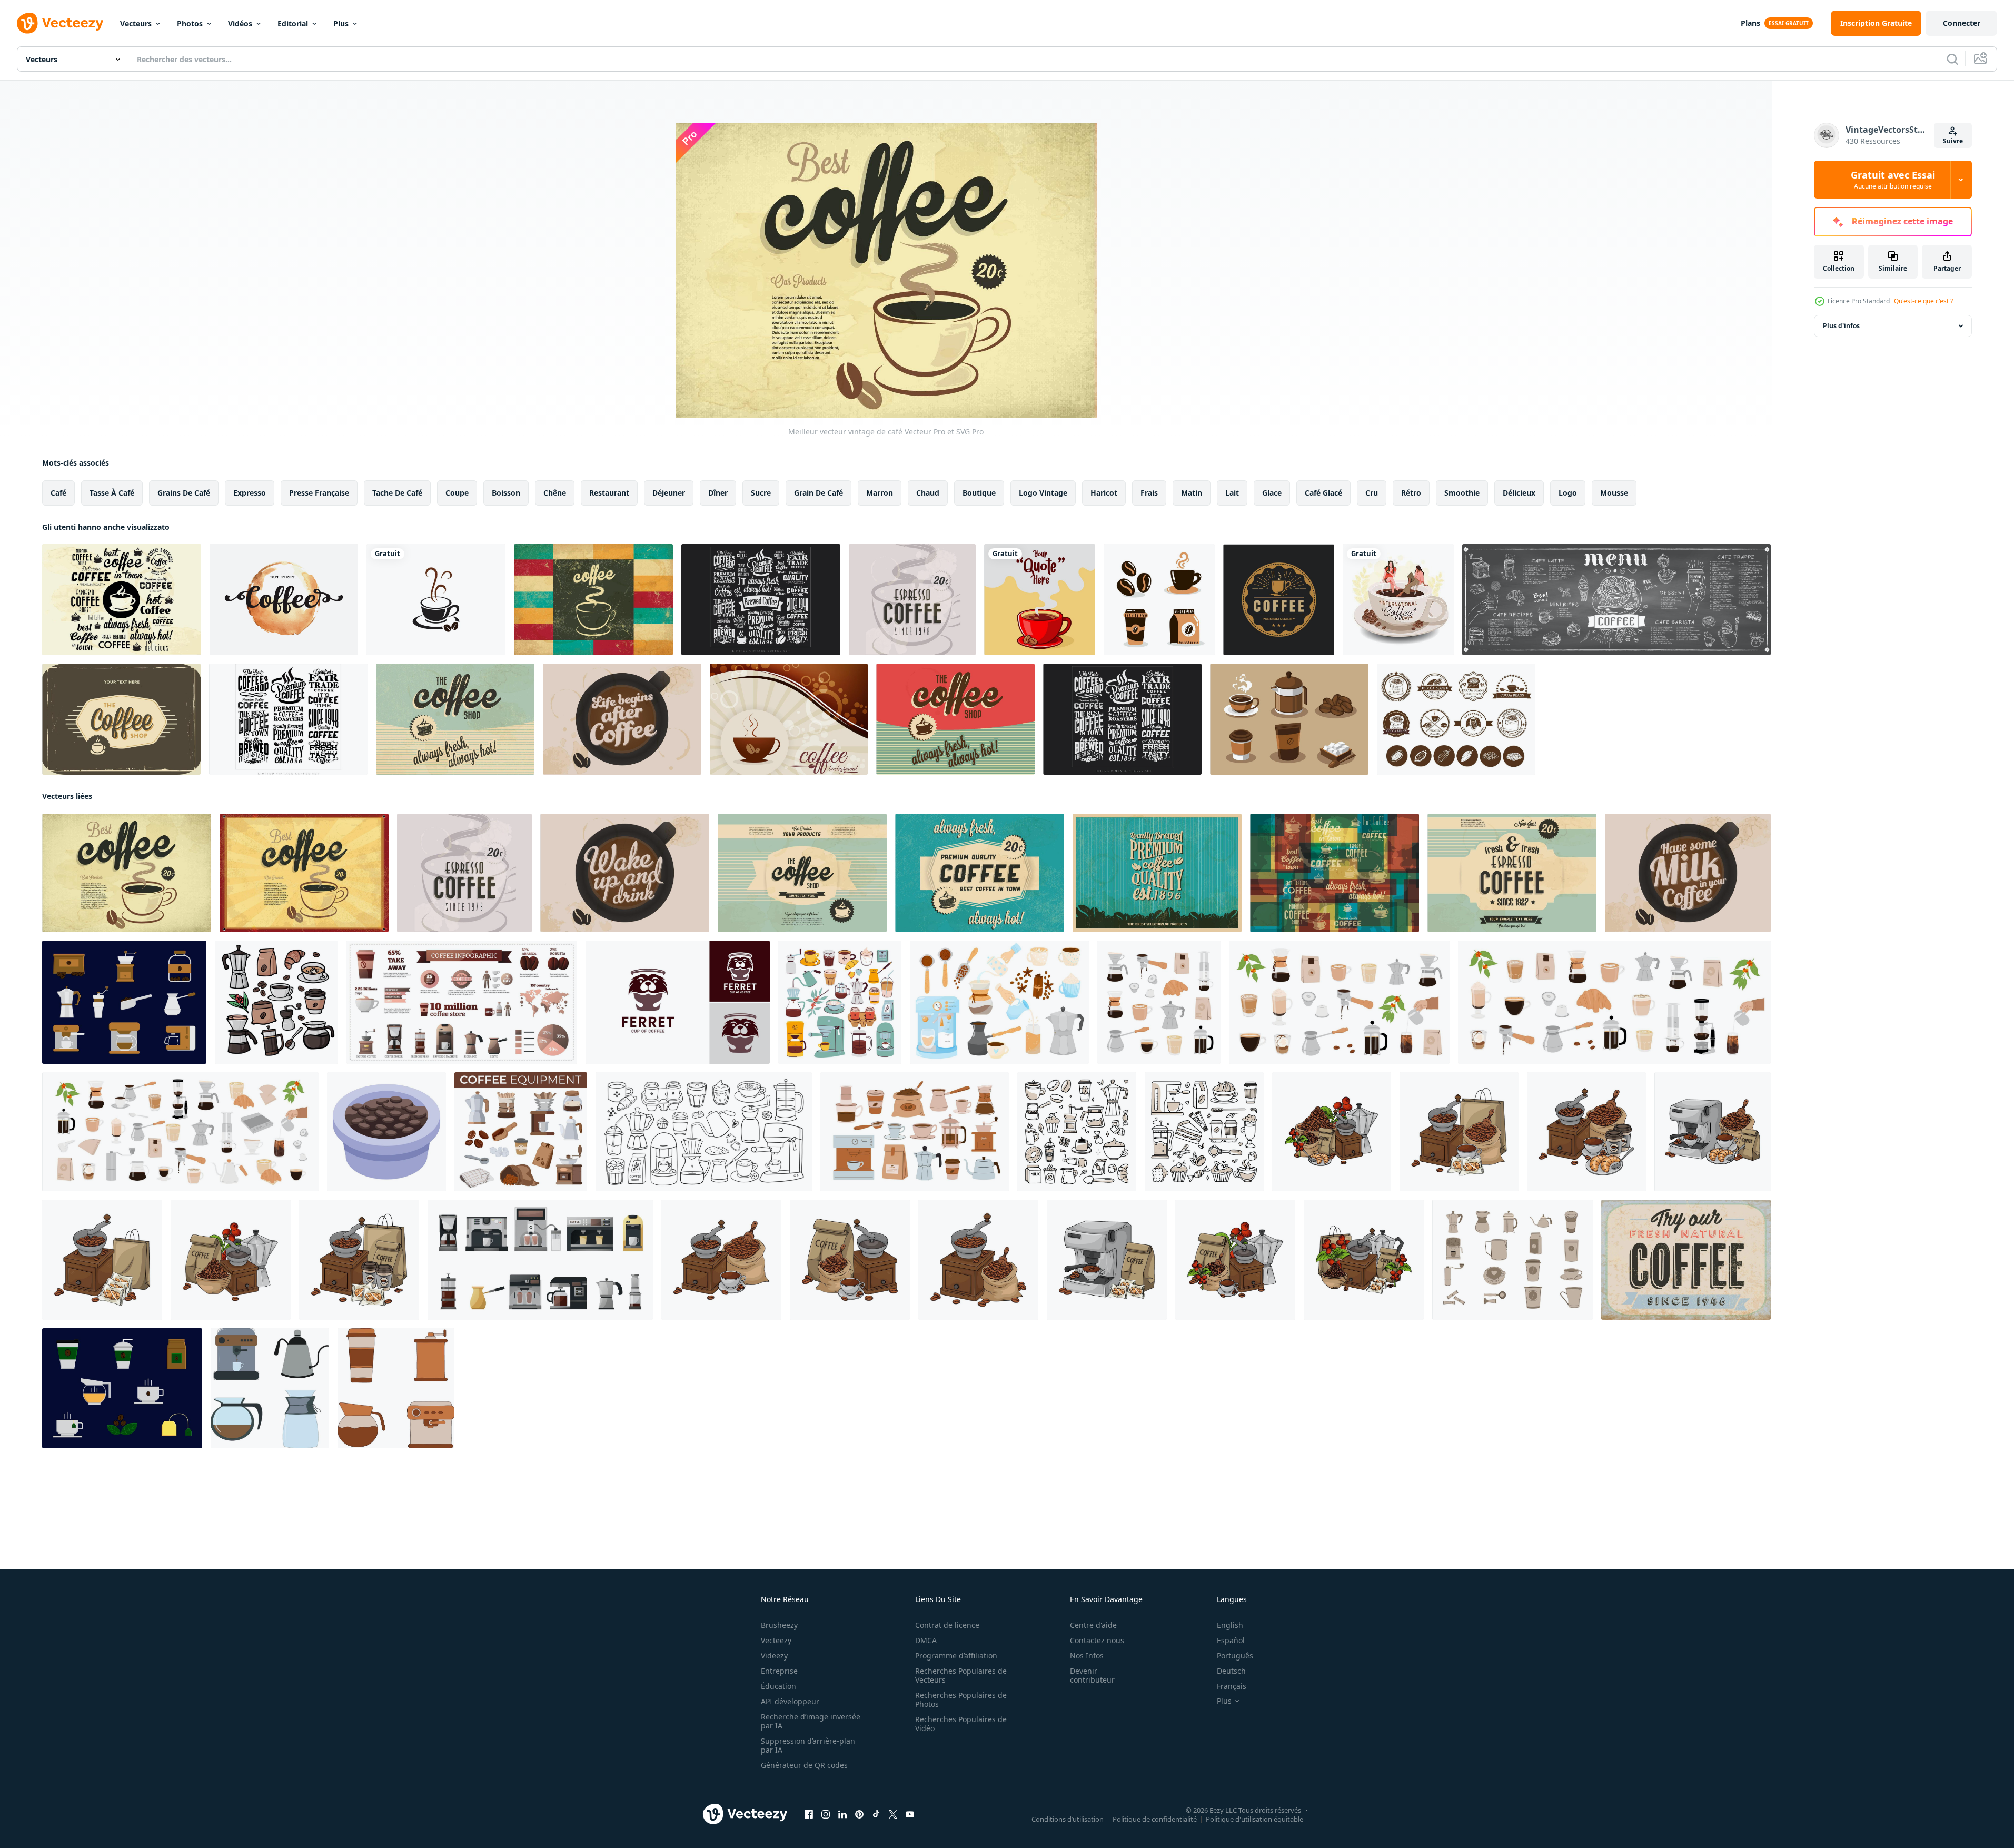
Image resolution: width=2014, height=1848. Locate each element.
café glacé (1323, 493)
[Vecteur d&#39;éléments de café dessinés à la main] (1159, 600)
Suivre (1953, 141)
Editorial (293, 23)
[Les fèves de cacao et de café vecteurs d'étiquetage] (1456, 719)
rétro (1411, 493)
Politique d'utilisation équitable (1254, 1819)
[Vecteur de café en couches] (1335, 873)
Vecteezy (776, 1640)
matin (1192, 493)
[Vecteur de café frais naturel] (1686, 1260)
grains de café (184, 493)
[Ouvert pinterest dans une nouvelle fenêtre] (859, 1814)
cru (1372, 493)
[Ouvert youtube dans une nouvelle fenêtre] (910, 1814)
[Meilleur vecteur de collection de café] (288, 719)
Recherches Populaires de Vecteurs (961, 1675)
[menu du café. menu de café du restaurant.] (1616, 600)
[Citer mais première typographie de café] (284, 600)
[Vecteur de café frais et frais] (1512, 873)
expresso (250, 493)
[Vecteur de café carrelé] (593, 600)
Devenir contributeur (1092, 1675)
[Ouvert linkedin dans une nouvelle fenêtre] (842, 1814)
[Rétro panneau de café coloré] (1157, 873)
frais (1149, 493)
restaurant (609, 493)
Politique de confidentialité (1155, 1819)
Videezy (774, 1656)
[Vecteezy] (60, 23)
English (1230, 1625)
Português (1235, 1656)
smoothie (1462, 493)
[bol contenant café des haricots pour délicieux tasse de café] (386, 1132)
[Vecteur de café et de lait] (1688, 873)
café (58, 493)
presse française (319, 493)
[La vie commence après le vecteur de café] (622, 719)
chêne (555, 493)
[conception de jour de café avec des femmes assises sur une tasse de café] (1398, 600)
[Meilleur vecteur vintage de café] (127, 873)
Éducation (778, 1686)
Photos (190, 23)
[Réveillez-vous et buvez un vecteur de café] (625, 873)
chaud (928, 493)
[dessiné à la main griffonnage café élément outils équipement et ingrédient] (276, 1002)
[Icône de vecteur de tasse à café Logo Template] (436, 600)
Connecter (1962, 23)
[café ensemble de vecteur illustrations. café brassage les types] (999, 1002)
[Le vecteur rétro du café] (455, 719)
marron (880, 493)
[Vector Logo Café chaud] (980, 873)
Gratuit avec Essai (1893, 180)
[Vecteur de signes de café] (1122, 719)
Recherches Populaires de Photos (961, 1699)
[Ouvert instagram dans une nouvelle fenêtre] (826, 1814)
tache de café (397, 493)
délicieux (1519, 493)
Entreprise (779, 1671)
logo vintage (1043, 493)
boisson (506, 493)
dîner (718, 493)
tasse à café (112, 493)
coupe (457, 493)
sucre (761, 493)
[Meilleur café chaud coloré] (122, 600)
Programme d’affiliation (956, 1656)
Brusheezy (779, 1625)
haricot (1104, 493)
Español (1231, 1640)
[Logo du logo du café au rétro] (121, 719)
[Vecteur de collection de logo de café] (761, 600)
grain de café (819, 493)
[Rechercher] (1952, 59)
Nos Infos (1087, 1656)
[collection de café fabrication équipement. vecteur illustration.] (396, 1388)
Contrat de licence (947, 1625)
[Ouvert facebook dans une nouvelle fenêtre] (809, 1814)
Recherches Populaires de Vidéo (961, 1724)
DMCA (926, 1640)
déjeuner (669, 493)
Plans (1750, 23)
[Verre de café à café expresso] (912, 600)
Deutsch (1231, 1671)
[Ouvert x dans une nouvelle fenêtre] (893, 1814)
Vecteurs (136, 23)
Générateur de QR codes (804, 1765)
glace (1272, 493)
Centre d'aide (1093, 1625)
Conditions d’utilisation (1068, 1819)
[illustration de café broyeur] (1332, 1132)
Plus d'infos (1841, 326)
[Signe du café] (955, 719)
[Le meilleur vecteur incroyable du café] (304, 873)
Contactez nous (1097, 1640)
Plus (341, 23)
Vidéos (240, 23)
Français (1232, 1686)
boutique (979, 493)
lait (1232, 493)
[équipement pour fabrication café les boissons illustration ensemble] (521, 1132)
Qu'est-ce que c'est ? (1923, 301)
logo (1568, 493)
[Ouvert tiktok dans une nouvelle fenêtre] (876, 1814)
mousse (1614, 493)
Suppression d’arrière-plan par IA (808, 1745)
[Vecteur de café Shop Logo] (1279, 600)
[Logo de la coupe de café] (802, 873)
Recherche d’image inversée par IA (811, 1721)
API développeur (790, 1701)
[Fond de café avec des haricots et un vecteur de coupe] (789, 719)
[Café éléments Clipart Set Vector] (1289, 719)
